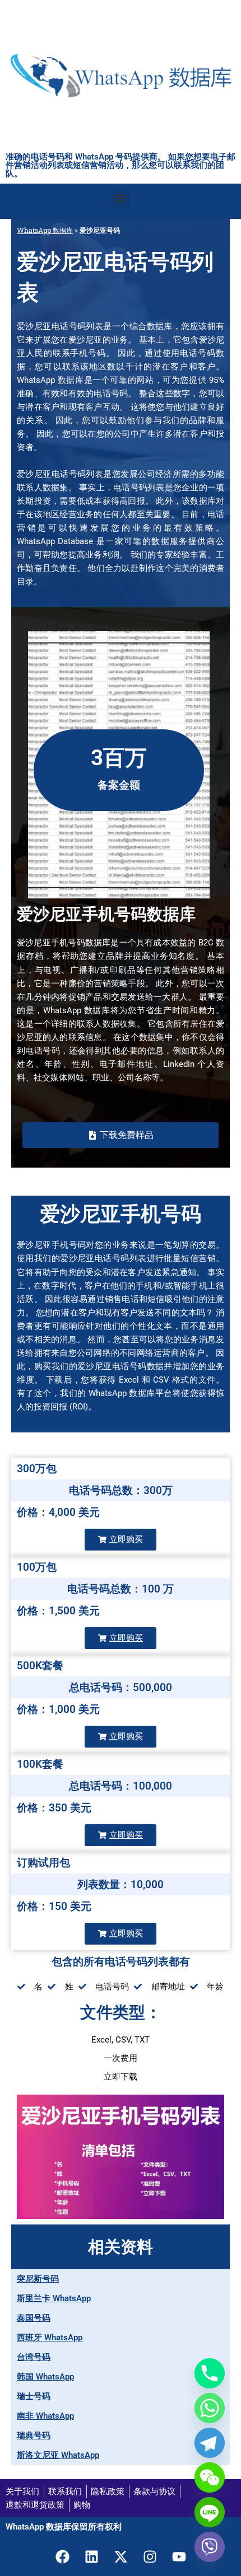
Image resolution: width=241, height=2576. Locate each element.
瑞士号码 (34, 2396)
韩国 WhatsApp (45, 2377)
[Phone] (210, 2373)
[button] (121, 198)
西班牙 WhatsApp (50, 2338)
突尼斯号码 (38, 2279)
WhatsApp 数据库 (45, 230)
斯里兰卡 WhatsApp (54, 2298)
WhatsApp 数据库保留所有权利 (64, 2527)
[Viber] (210, 2547)
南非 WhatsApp (45, 2416)
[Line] (210, 2512)
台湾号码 (34, 2357)
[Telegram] (210, 2443)
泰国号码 (34, 2318)
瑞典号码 (34, 2436)
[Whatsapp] (210, 2408)
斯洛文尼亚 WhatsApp (58, 2455)
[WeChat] (210, 2477)
